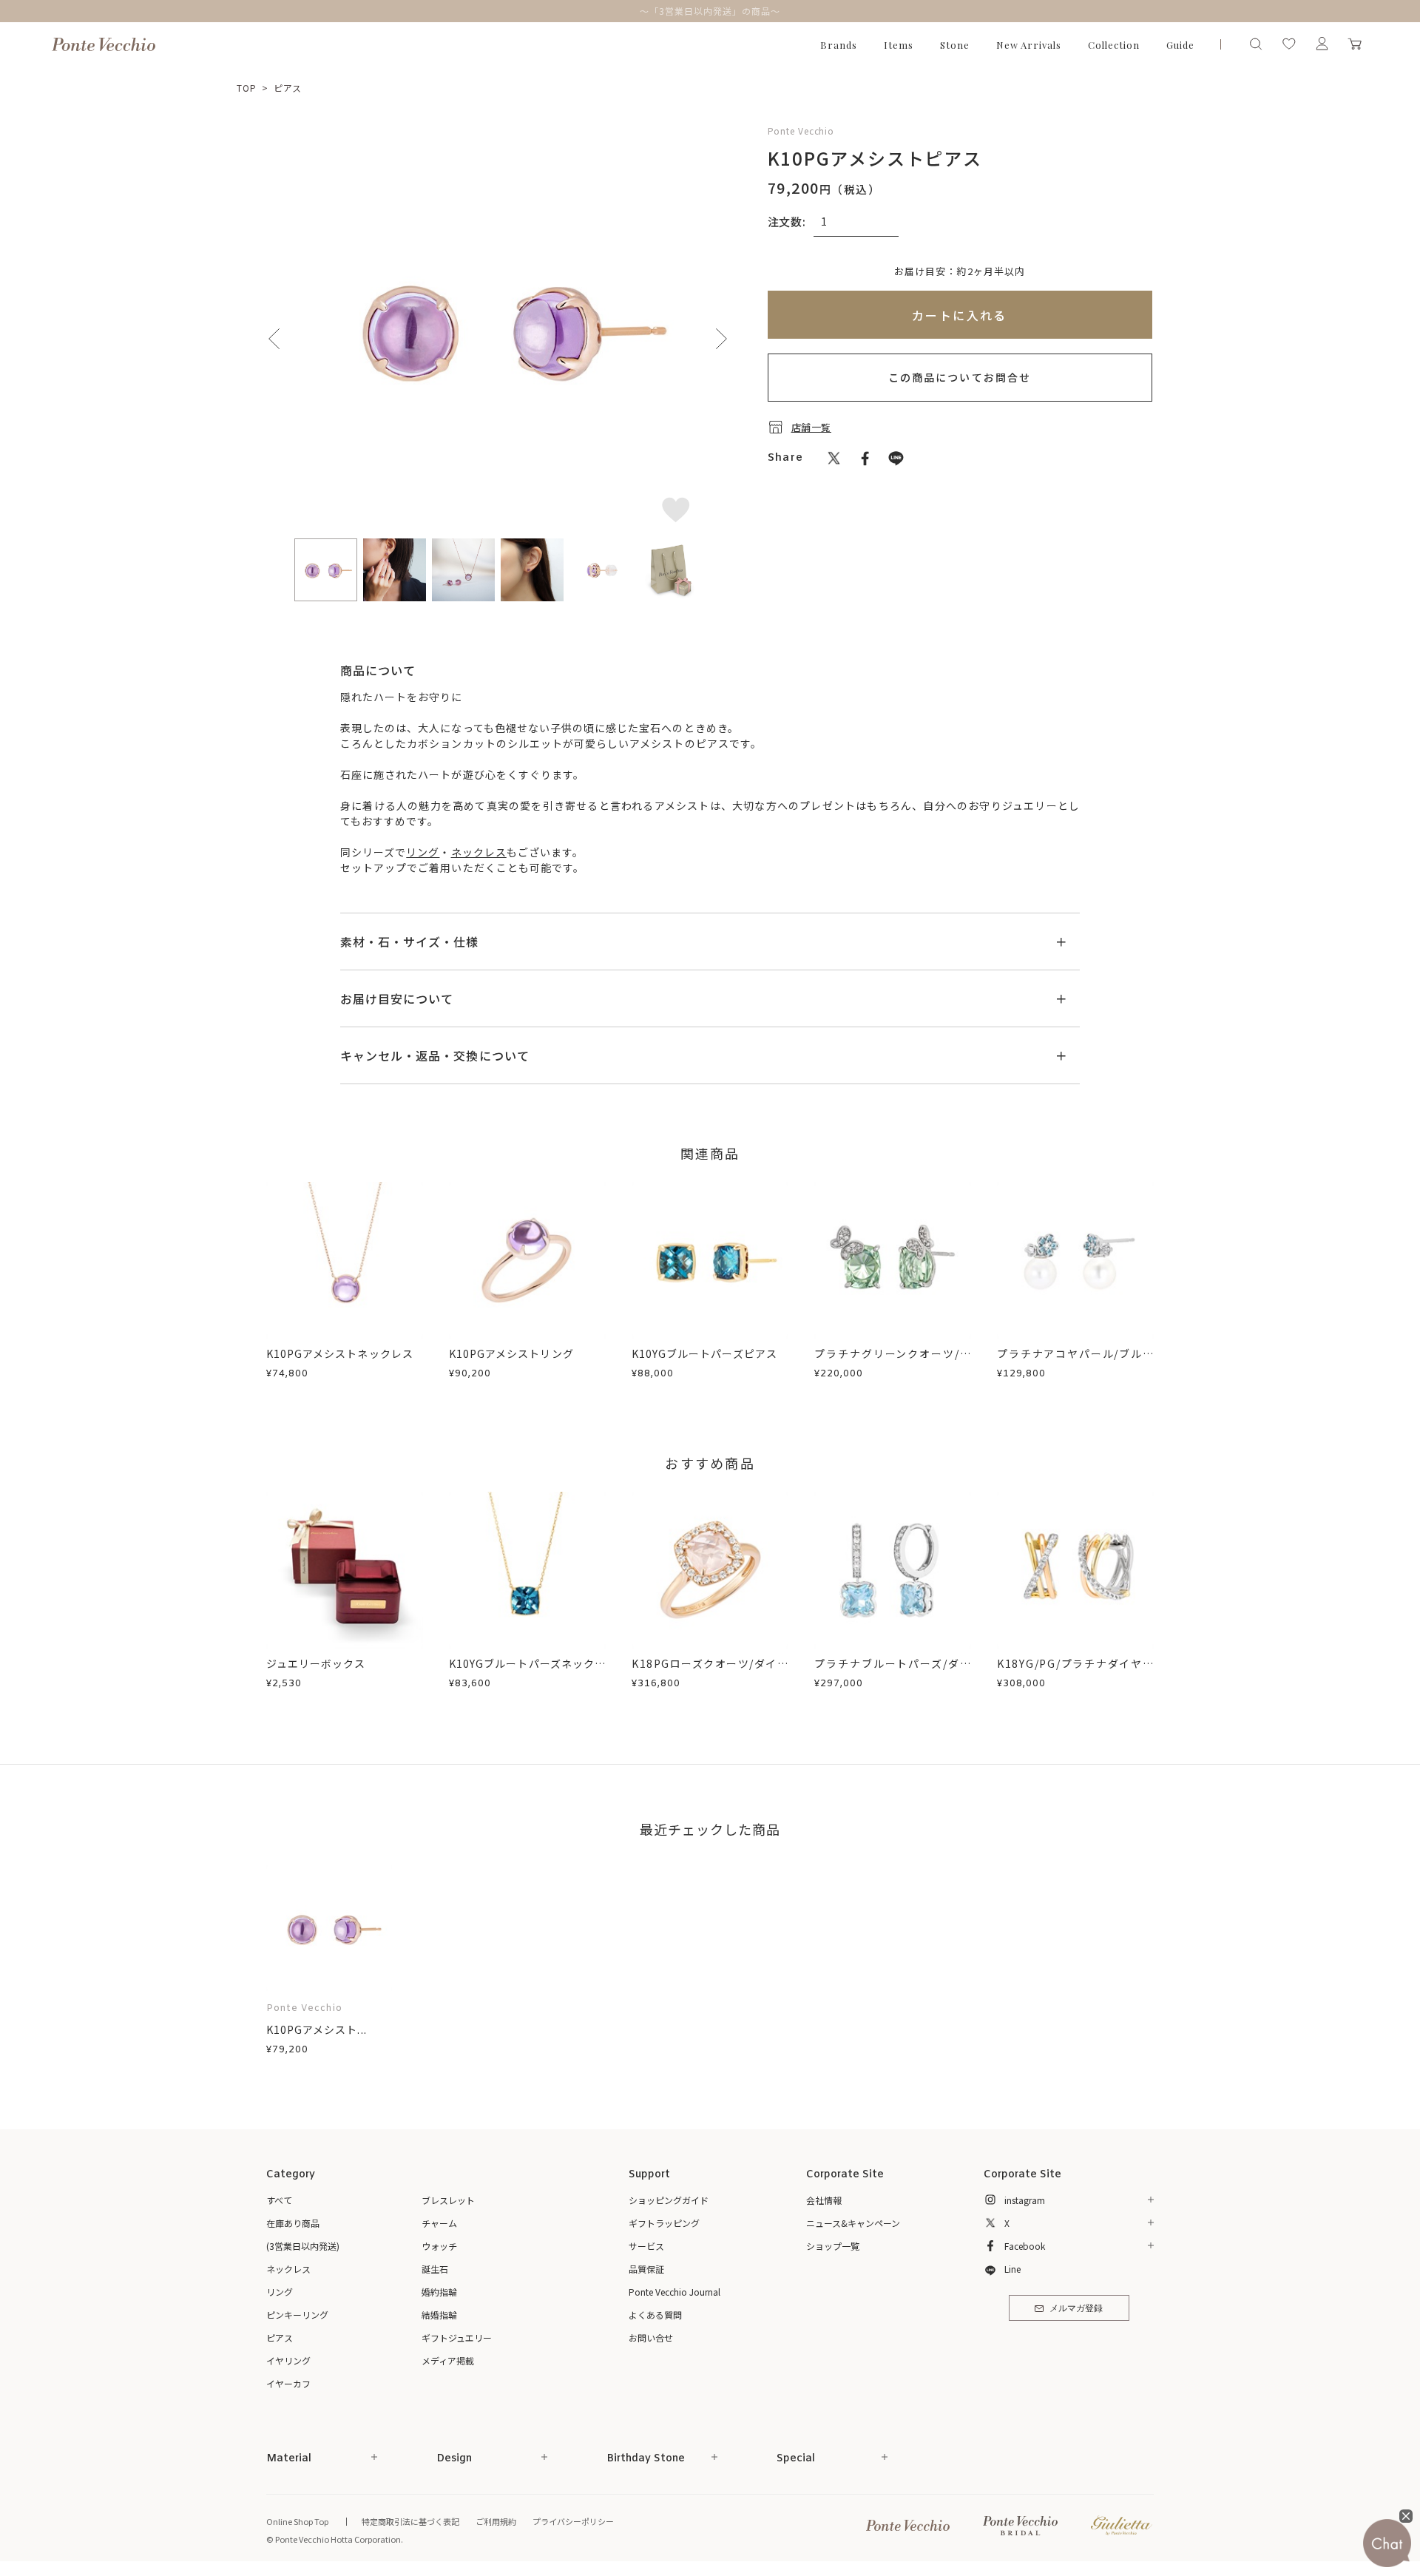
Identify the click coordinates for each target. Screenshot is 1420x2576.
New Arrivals (1029, 45)
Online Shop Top (297, 2521)
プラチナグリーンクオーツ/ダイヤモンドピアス (893, 1361)
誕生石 (435, 2269)
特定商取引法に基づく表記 (410, 2521)
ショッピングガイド (669, 2200)
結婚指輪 (439, 2315)
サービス (646, 2246)
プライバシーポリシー (573, 2521)
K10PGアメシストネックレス (340, 1353)
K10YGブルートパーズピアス (704, 1353)
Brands (839, 45)
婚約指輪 (439, 2292)
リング (423, 852)
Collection (1114, 45)
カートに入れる (960, 315)
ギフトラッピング (664, 2223)
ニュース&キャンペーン (853, 2223)
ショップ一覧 (833, 2246)
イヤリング (288, 2360)
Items (899, 45)
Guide (1180, 45)
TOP (247, 88)
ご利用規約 (496, 2521)
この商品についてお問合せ (960, 377)
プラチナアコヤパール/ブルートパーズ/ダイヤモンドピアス (1075, 1361)
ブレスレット (448, 2200)
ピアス (288, 88)
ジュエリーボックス (316, 1663)
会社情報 (824, 2200)
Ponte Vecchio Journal (674, 2292)
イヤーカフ (288, 2383)
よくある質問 (655, 2315)
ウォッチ (439, 2246)
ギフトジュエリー (457, 2337)
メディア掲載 (448, 2360)
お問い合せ (651, 2337)
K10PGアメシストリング (511, 1353)
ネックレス (479, 852)
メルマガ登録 (1076, 2309)
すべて (279, 2200)
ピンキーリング (297, 2315)
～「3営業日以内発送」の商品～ (710, 11)
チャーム (439, 2223)
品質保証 (646, 2269)
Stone (955, 45)
